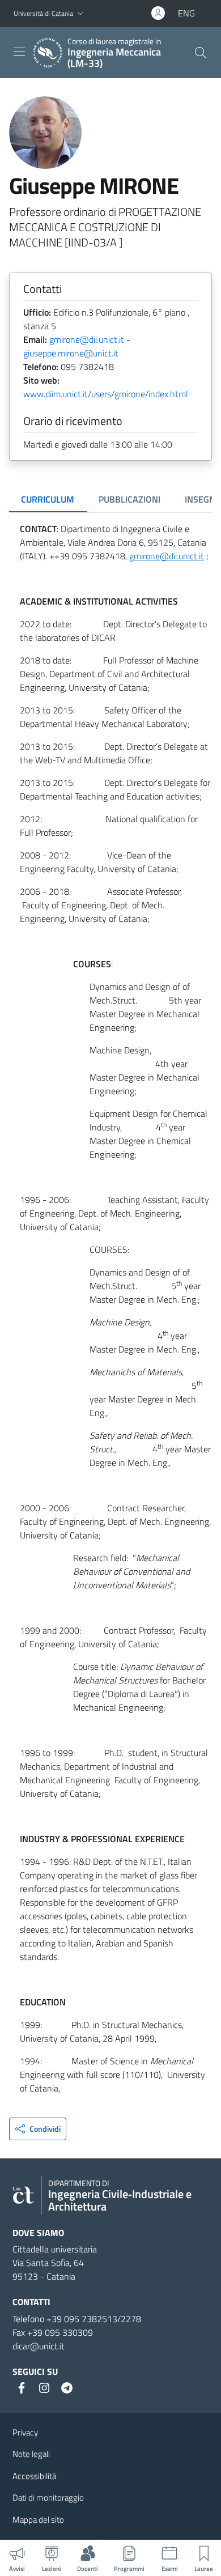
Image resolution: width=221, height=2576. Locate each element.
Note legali (31, 2454)
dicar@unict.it (39, 2346)
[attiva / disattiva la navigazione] (19, 52)
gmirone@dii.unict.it (87, 339)
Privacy (25, 2432)
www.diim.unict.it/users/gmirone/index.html (106, 394)
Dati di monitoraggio (48, 2498)
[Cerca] (201, 53)
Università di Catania (43, 13)
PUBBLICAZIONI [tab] (129, 499)
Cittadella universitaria (55, 2249)
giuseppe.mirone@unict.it (71, 353)
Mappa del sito (38, 2520)
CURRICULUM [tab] (48, 499)
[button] (80, 14)
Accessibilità (34, 2476)
